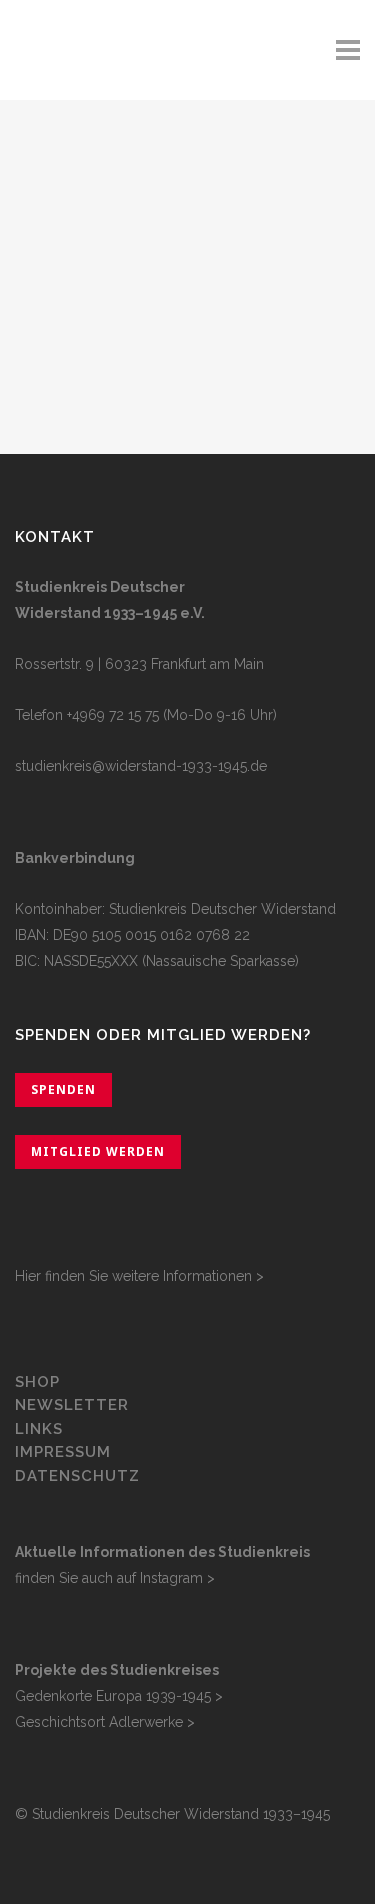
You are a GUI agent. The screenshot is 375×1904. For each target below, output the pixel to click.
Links (41, 1429)
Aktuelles (111, 336)
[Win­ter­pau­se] (188, 200)
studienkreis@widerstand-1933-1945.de (141, 766)
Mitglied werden (98, 1151)
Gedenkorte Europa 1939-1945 (113, 1696)
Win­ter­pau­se (145, 372)
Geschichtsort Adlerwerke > (105, 1722)
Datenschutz (77, 1476)
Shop (37, 1382)
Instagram (171, 1578)
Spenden (63, 1089)
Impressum (63, 1452)
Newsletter (72, 1405)
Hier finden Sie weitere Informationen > (139, 1276)
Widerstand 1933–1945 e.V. (110, 613)
